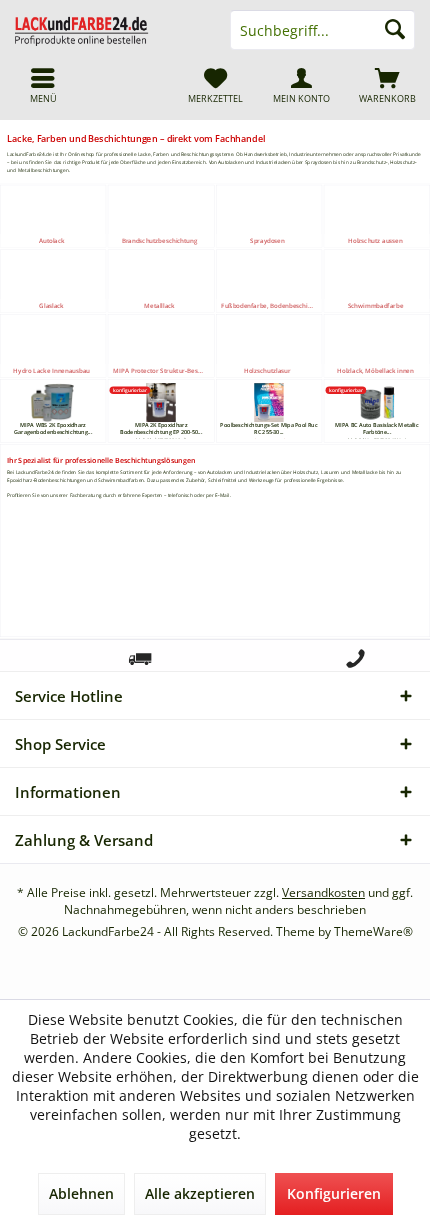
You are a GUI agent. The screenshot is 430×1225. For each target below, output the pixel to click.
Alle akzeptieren (200, 1193)
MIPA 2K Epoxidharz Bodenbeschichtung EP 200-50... (161, 429)
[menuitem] (387, 85)
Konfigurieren (334, 1193)
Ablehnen (81, 1193)
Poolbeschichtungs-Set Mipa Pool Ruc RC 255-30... (268, 429)
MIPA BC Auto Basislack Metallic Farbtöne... (376, 429)
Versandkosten (323, 892)
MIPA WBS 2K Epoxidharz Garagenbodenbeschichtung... (53, 429)
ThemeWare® (373, 931)
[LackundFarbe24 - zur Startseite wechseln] (107, 30)
